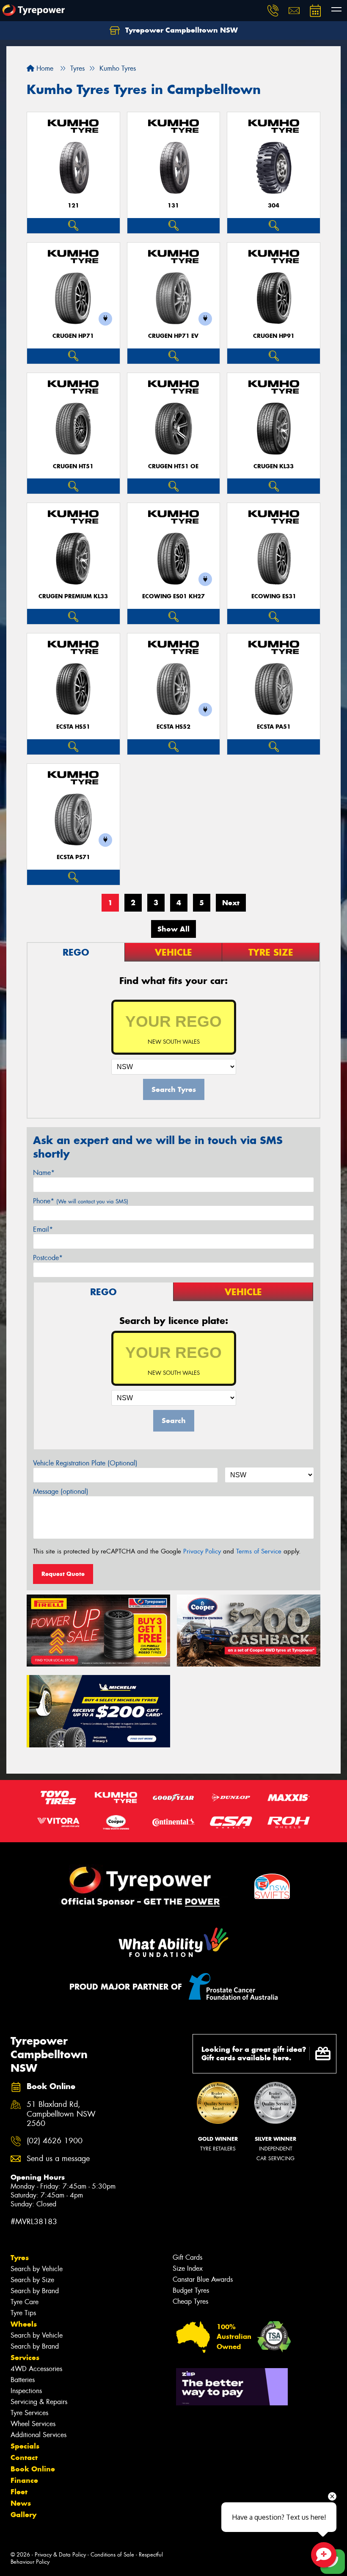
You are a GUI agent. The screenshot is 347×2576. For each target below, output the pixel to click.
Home (44, 68)
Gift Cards (187, 2257)
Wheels (24, 2324)
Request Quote (63, 1574)
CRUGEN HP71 (73, 336)
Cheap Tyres (190, 2301)
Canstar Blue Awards (203, 2279)
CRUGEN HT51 (73, 466)
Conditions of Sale (112, 2555)
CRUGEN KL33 (274, 466)
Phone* (81, 1201)
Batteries (23, 2380)
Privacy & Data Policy (60, 2555)
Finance (24, 2480)
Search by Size (32, 2280)
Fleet (19, 2492)
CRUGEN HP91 (274, 336)
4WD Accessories (36, 2369)
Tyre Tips (23, 2313)
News (21, 2503)
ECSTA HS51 (73, 727)
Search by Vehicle (37, 2269)
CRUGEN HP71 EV (173, 336)
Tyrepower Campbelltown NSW (180, 30)
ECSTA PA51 (274, 727)
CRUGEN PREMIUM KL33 (73, 596)
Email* (43, 1229)
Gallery (23, 2515)
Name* (44, 1173)
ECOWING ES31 (274, 596)
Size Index (188, 2268)
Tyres (20, 2258)
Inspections (26, 2391)
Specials (25, 2446)
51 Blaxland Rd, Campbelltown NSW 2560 (61, 2114)
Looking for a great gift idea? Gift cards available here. (254, 2054)
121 (73, 206)
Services (25, 2358)
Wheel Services (33, 2424)
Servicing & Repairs (39, 2402)
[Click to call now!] (273, 11)
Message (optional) (61, 1491)
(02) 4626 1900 (55, 2141)
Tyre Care (25, 2302)
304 (274, 206)
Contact (24, 2457)
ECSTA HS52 (173, 727)
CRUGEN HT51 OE (173, 466)
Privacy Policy (202, 1551)
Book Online (33, 2469)
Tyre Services (29, 2413)
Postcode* (48, 1258)
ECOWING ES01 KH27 (173, 596)
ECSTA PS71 (73, 857)
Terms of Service (259, 1551)
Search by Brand (35, 2291)
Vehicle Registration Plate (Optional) (85, 1463)
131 (173, 206)
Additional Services (39, 2435)
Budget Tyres (191, 2290)
